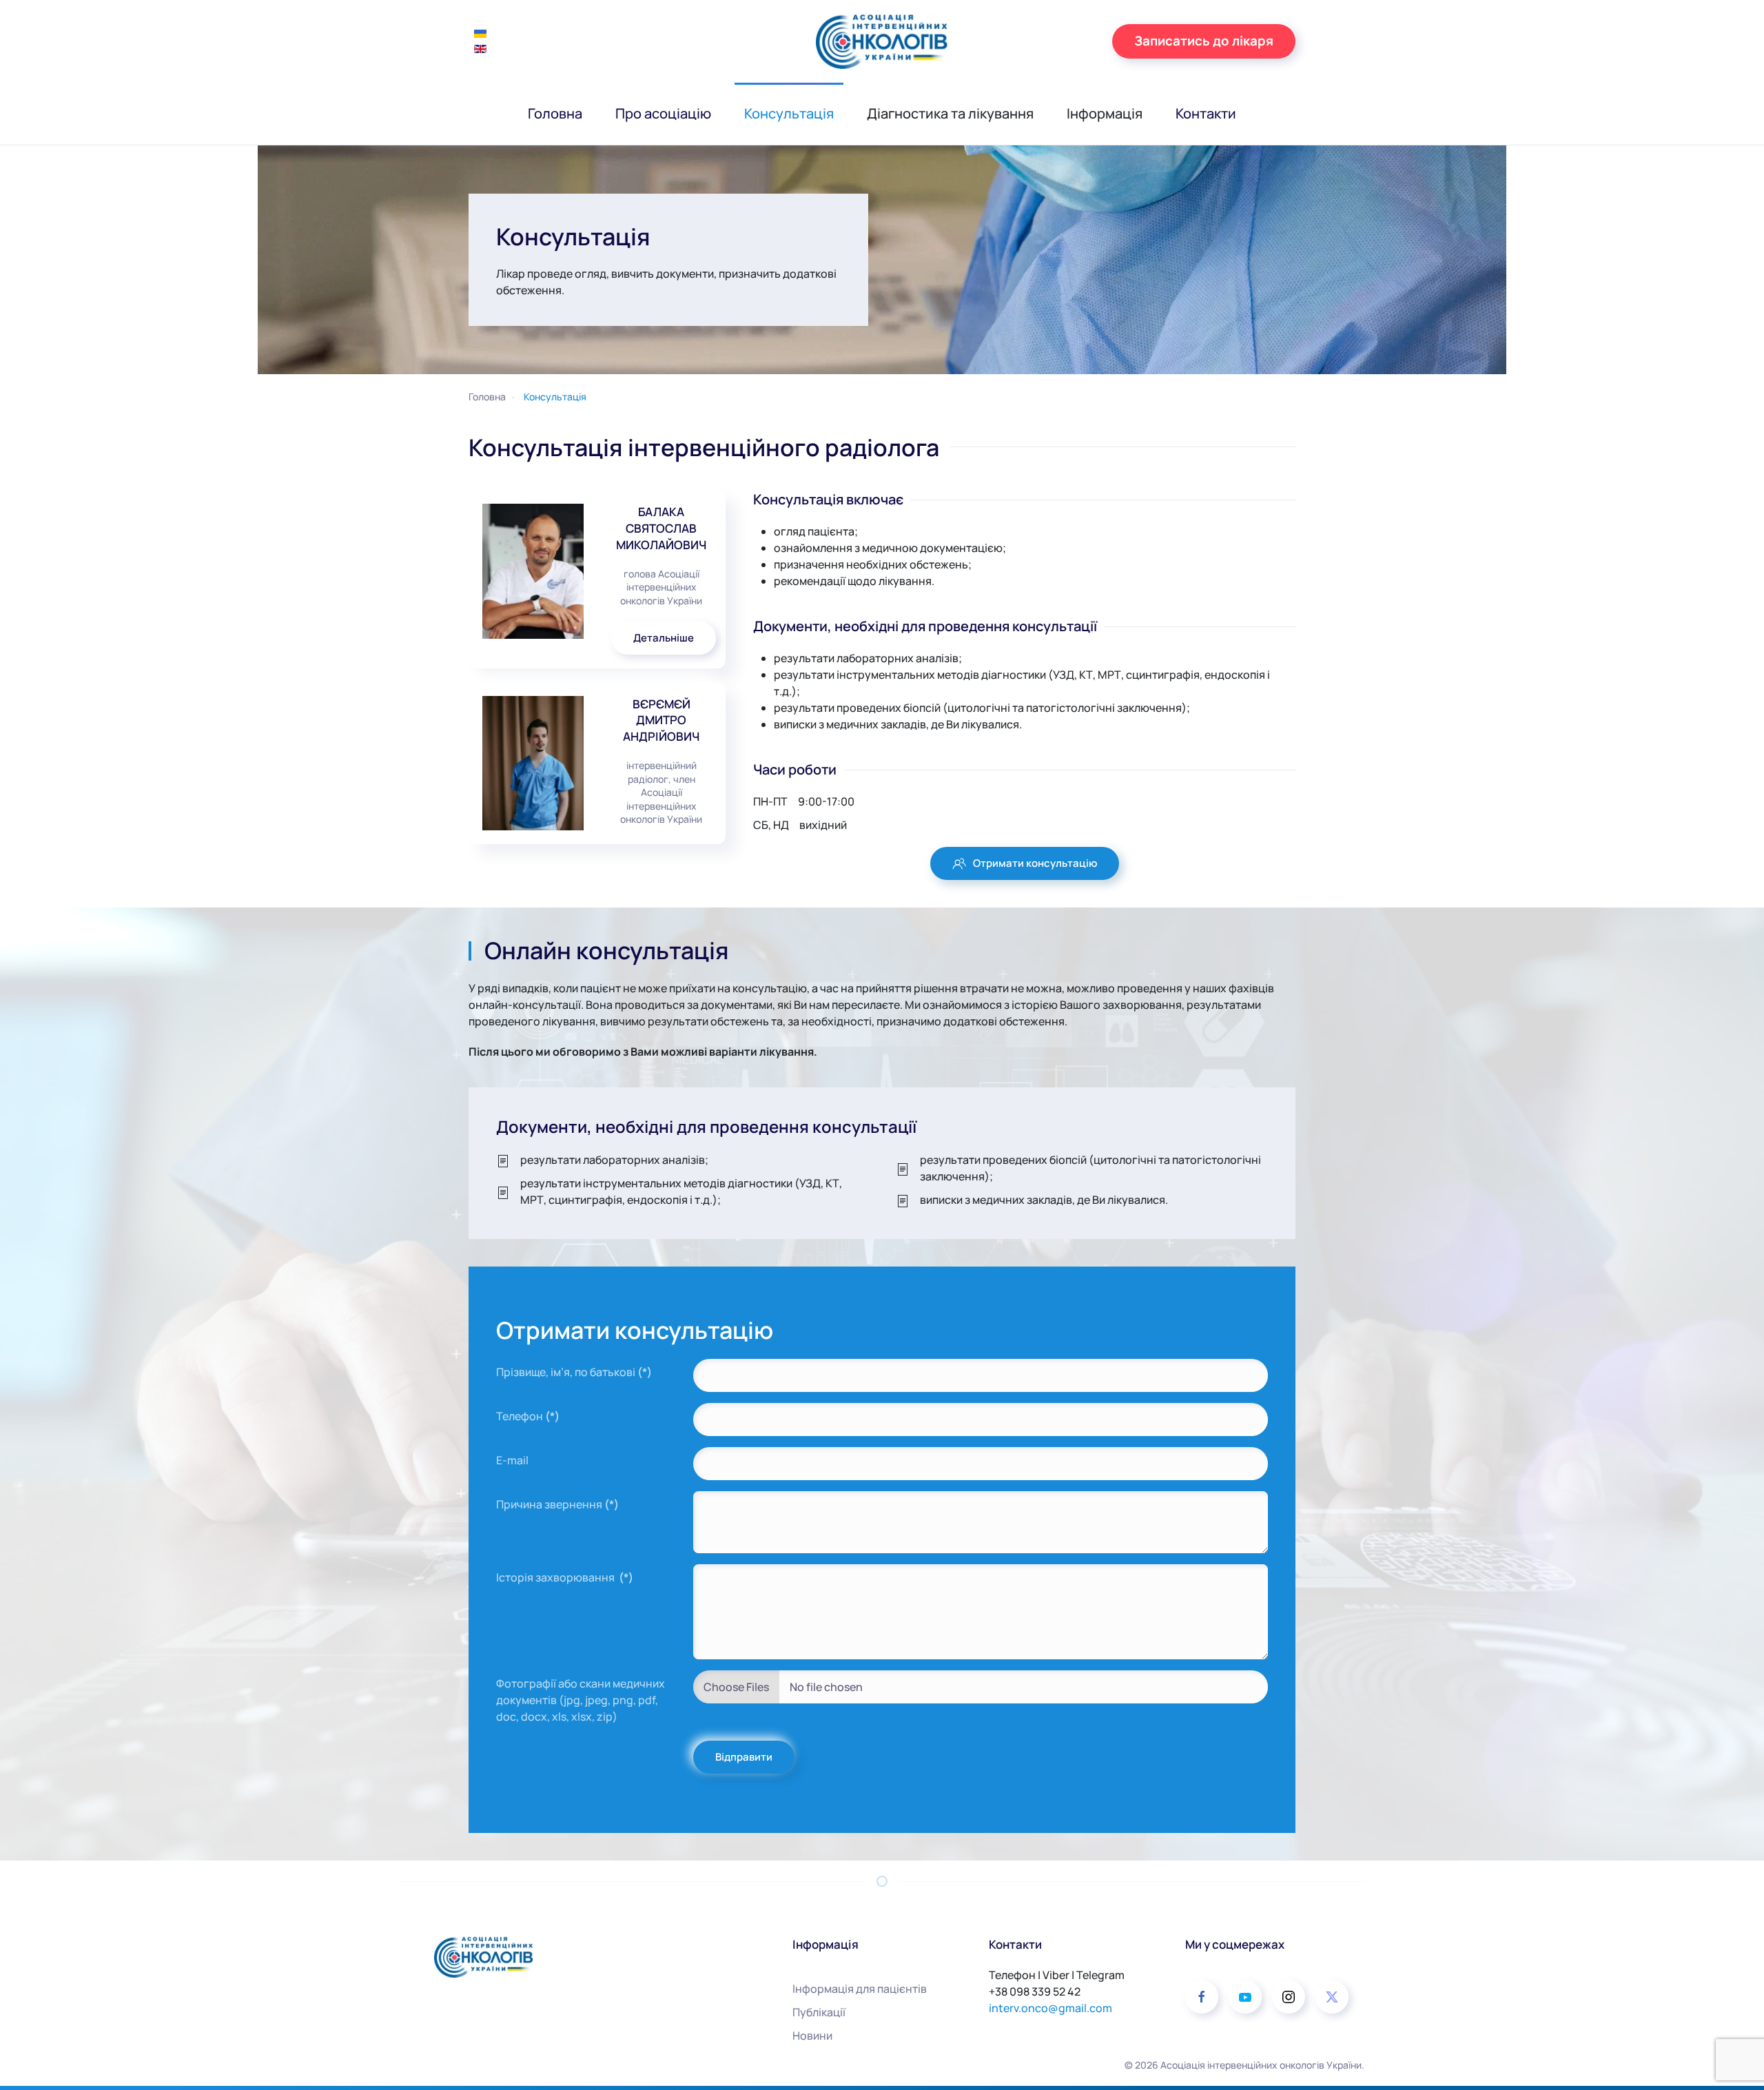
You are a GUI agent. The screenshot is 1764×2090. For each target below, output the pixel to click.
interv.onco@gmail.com (1050, 2008)
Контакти (1206, 113)
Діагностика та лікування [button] (950, 113)
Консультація (789, 113)
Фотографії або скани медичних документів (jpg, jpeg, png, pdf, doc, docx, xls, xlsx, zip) (581, 1700)
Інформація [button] (1105, 113)
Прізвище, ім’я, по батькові (574, 1372)
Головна (555, 113)
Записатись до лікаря (1204, 41)
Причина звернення (557, 1504)
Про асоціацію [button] (663, 113)
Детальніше (664, 638)
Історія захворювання (565, 1577)
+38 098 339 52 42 (1035, 1991)
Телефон (528, 1416)
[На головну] (882, 41)
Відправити (744, 1757)
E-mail (512, 1460)
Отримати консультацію (1035, 863)
